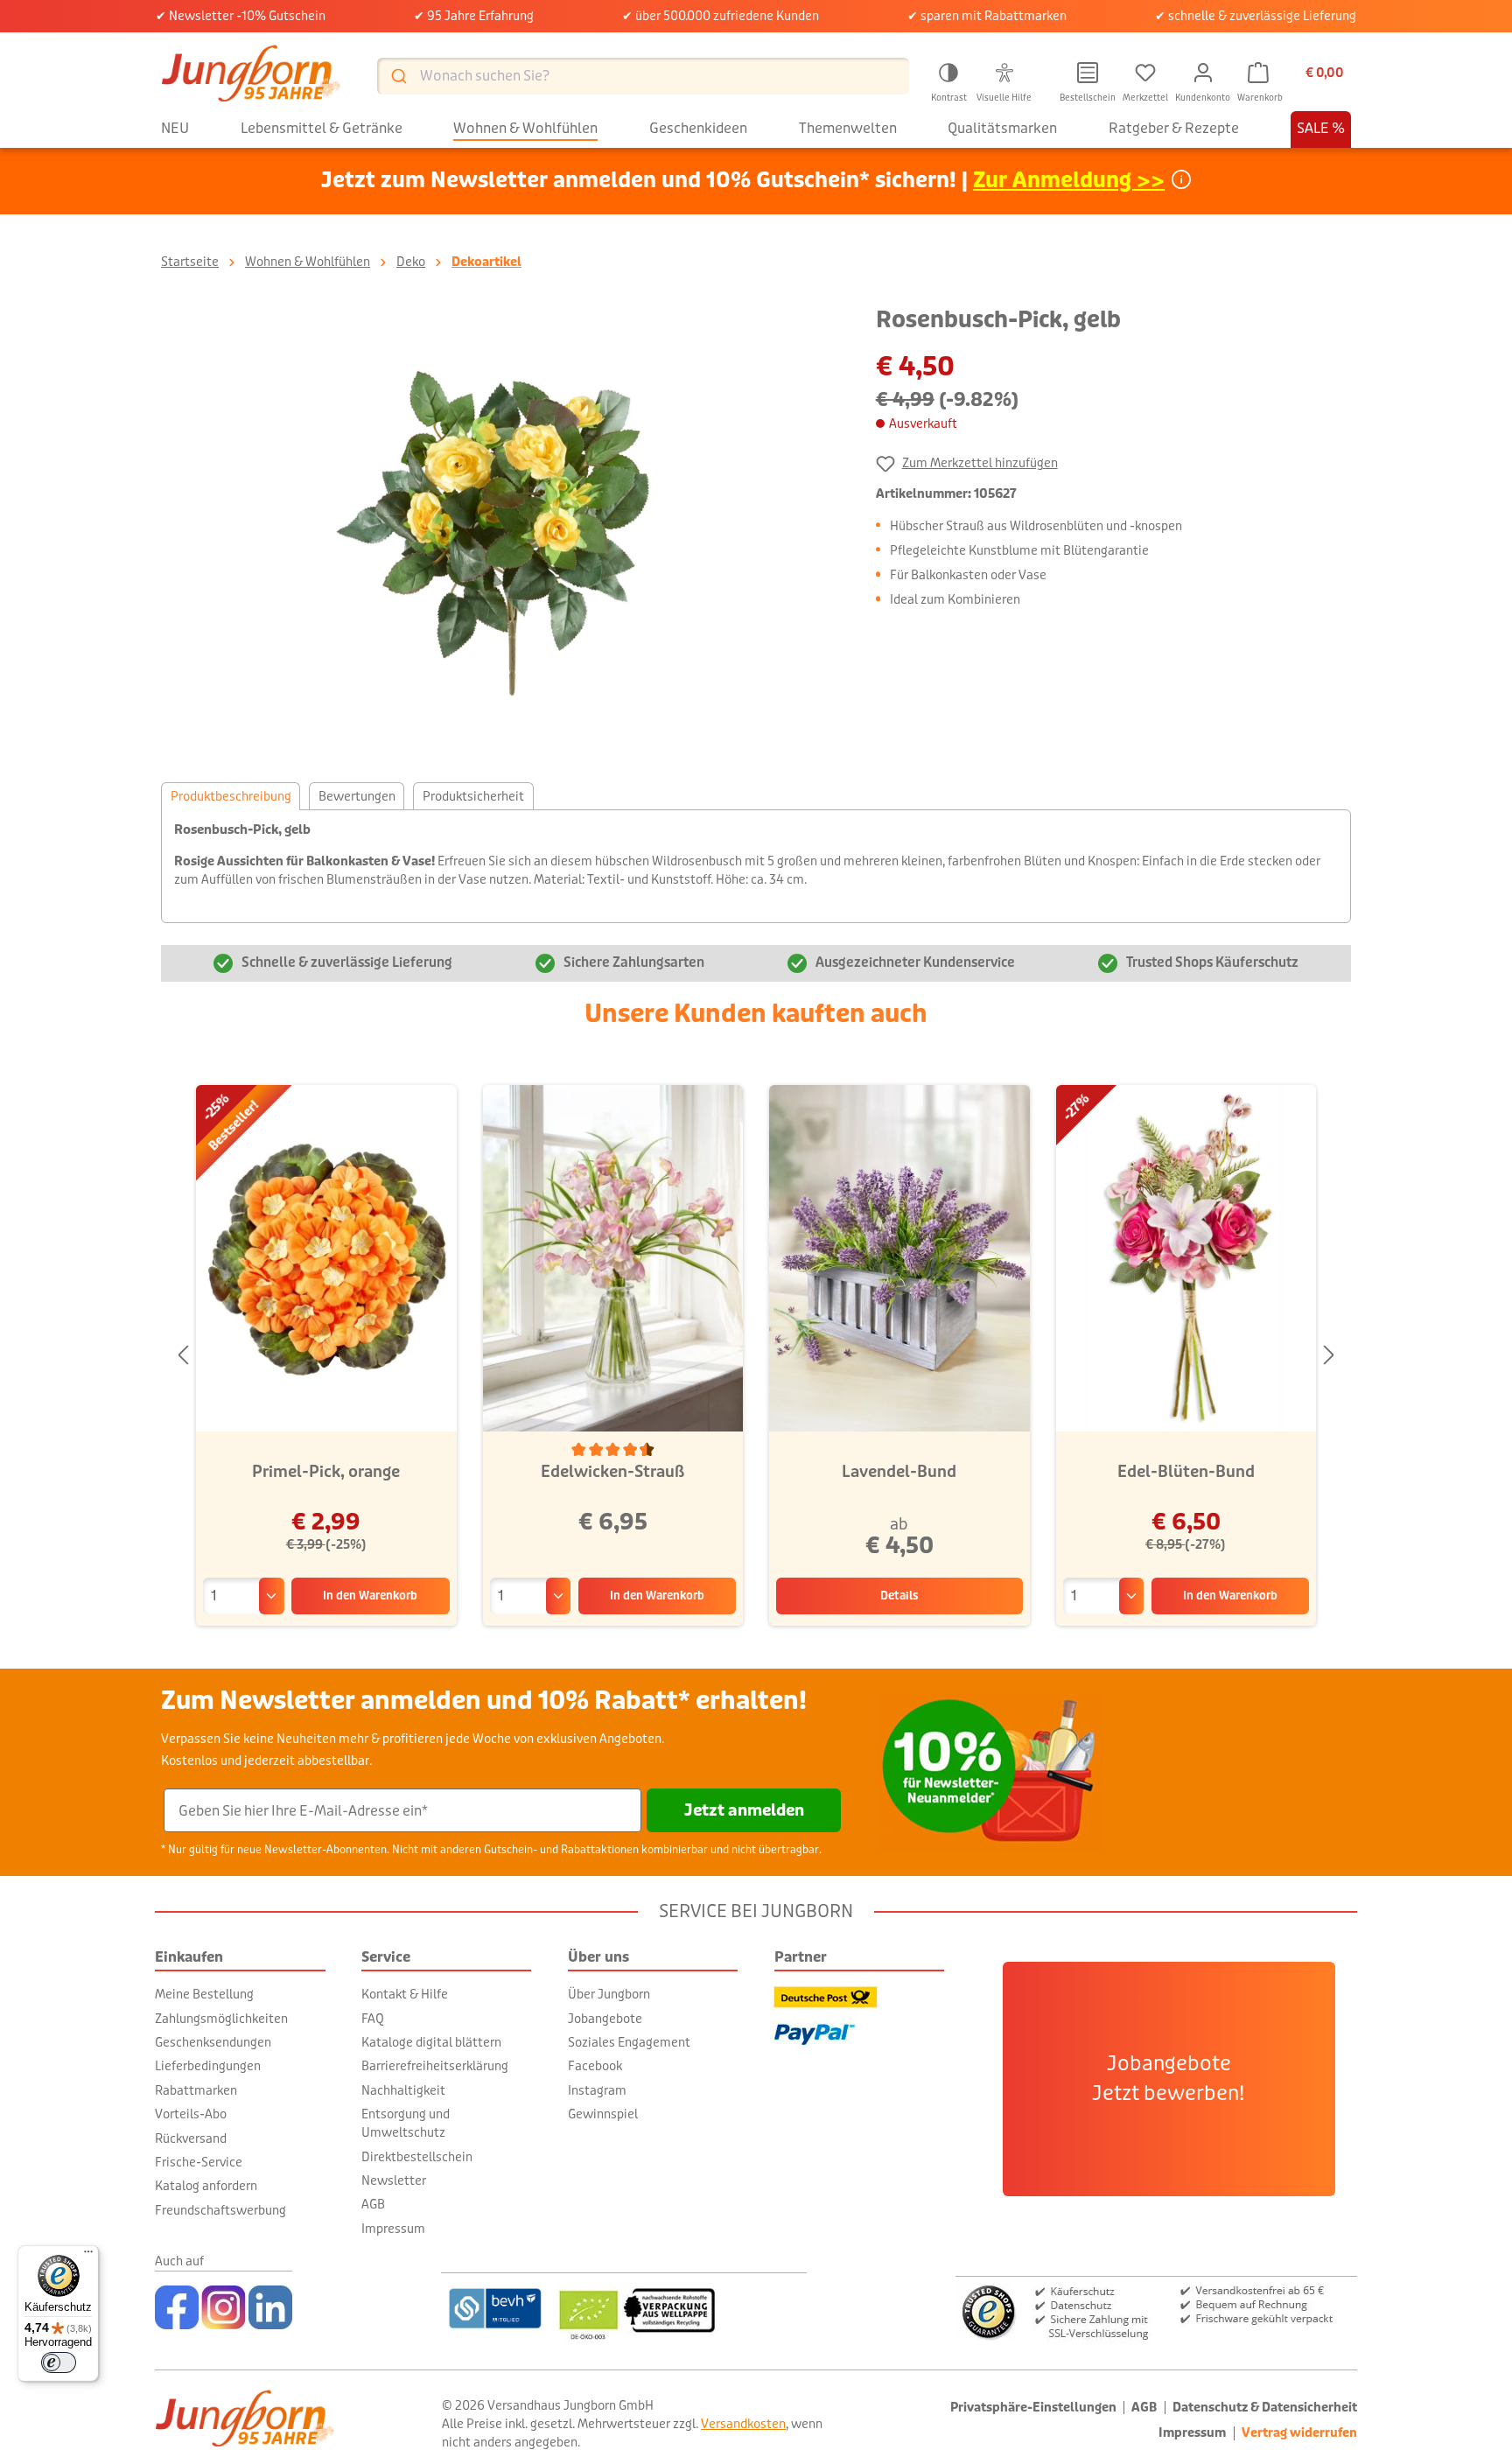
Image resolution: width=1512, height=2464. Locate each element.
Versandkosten (743, 2424)
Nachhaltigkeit (403, 2090)
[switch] (59, 2362)
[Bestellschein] (1088, 73)
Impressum (393, 2229)
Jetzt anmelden (744, 1810)
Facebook (595, 2066)
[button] (948, 80)
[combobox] (643, 76)
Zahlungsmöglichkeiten (221, 2019)
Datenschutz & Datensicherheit (1265, 2408)
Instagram (597, 2090)
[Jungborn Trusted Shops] (1156, 2310)
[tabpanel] (756, 866)
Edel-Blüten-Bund (1186, 1472)
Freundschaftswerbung (220, 2210)
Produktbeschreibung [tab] (231, 796)
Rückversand (191, 2138)
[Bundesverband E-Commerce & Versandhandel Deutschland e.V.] (495, 2308)
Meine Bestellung (204, 1994)
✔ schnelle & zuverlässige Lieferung (1256, 16)
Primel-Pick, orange (326, 1472)
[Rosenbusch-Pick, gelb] (500, 527)
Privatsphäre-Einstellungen (1033, 2408)
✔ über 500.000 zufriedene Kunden (721, 16)
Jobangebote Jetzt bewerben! (1169, 2079)
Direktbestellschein (417, 2157)
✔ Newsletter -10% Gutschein (241, 16)
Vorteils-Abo (191, 2114)
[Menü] (88, 2256)
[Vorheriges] (183, 1356)
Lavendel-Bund (899, 1472)
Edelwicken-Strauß (612, 1472)
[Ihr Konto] (1203, 73)
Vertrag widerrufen (1299, 2433)
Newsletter (394, 2180)
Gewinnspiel (603, 2114)
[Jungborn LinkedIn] (270, 2307)
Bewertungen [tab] (357, 796)
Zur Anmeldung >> (1069, 181)
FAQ (373, 2019)
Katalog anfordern (206, 2186)
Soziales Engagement (629, 2042)
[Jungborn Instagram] (224, 2307)
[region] (501, 527)
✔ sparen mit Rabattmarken (987, 16)
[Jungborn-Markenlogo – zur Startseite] (251, 76)
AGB (373, 2204)
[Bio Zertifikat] (679, 2308)
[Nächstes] (1329, 1356)
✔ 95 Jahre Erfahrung (474, 16)
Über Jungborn (609, 1994)
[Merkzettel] (1145, 73)
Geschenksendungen (213, 2042)
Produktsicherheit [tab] (473, 796)
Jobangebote (605, 2019)
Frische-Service (199, 2162)
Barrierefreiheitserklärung (435, 2066)
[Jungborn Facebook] (177, 2307)
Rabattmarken (196, 2090)
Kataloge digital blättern (431, 2042)
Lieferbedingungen (208, 2066)
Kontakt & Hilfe (405, 1994)
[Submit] (398, 76)
